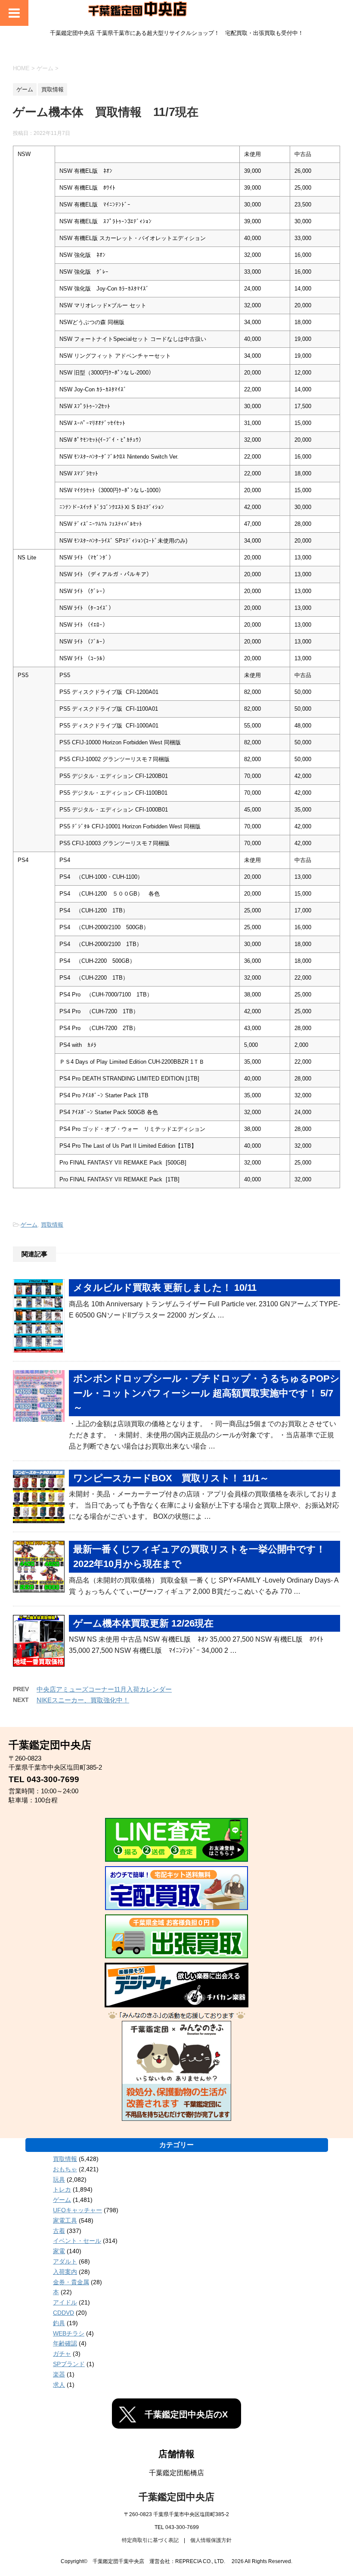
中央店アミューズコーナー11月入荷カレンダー (104, 1689)
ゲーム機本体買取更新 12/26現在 (143, 1623)
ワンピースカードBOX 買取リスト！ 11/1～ (171, 1478)
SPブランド (69, 2364)
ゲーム (29, 1225)
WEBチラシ (69, 2333)
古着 (59, 2231)
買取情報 (52, 1225)
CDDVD (63, 2313)
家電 (59, 2251)
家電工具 (65, 2220)
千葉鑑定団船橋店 (176, 2473)
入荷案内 (65, 2272)
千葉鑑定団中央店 (176, 2497)
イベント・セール (77, 2241)
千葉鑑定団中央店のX (186, 2414)
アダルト (65, 2261)
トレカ (62, 2189)
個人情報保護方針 (211, 2540)
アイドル (65, 2302)
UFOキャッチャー (77, 2210)
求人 (59, 2385)
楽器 (59, 2374)
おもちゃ (65, 2169)
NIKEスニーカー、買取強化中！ (83, 1700)
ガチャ (62, 2354)
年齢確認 (65, 2343)
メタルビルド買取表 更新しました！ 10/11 (165, 1288)
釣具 (59, 2323)
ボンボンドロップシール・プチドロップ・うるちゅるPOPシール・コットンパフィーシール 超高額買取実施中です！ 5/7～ (206, 1393)
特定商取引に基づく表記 (150, 2540)
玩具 (59, 2179)
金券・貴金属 (71, 2282)
